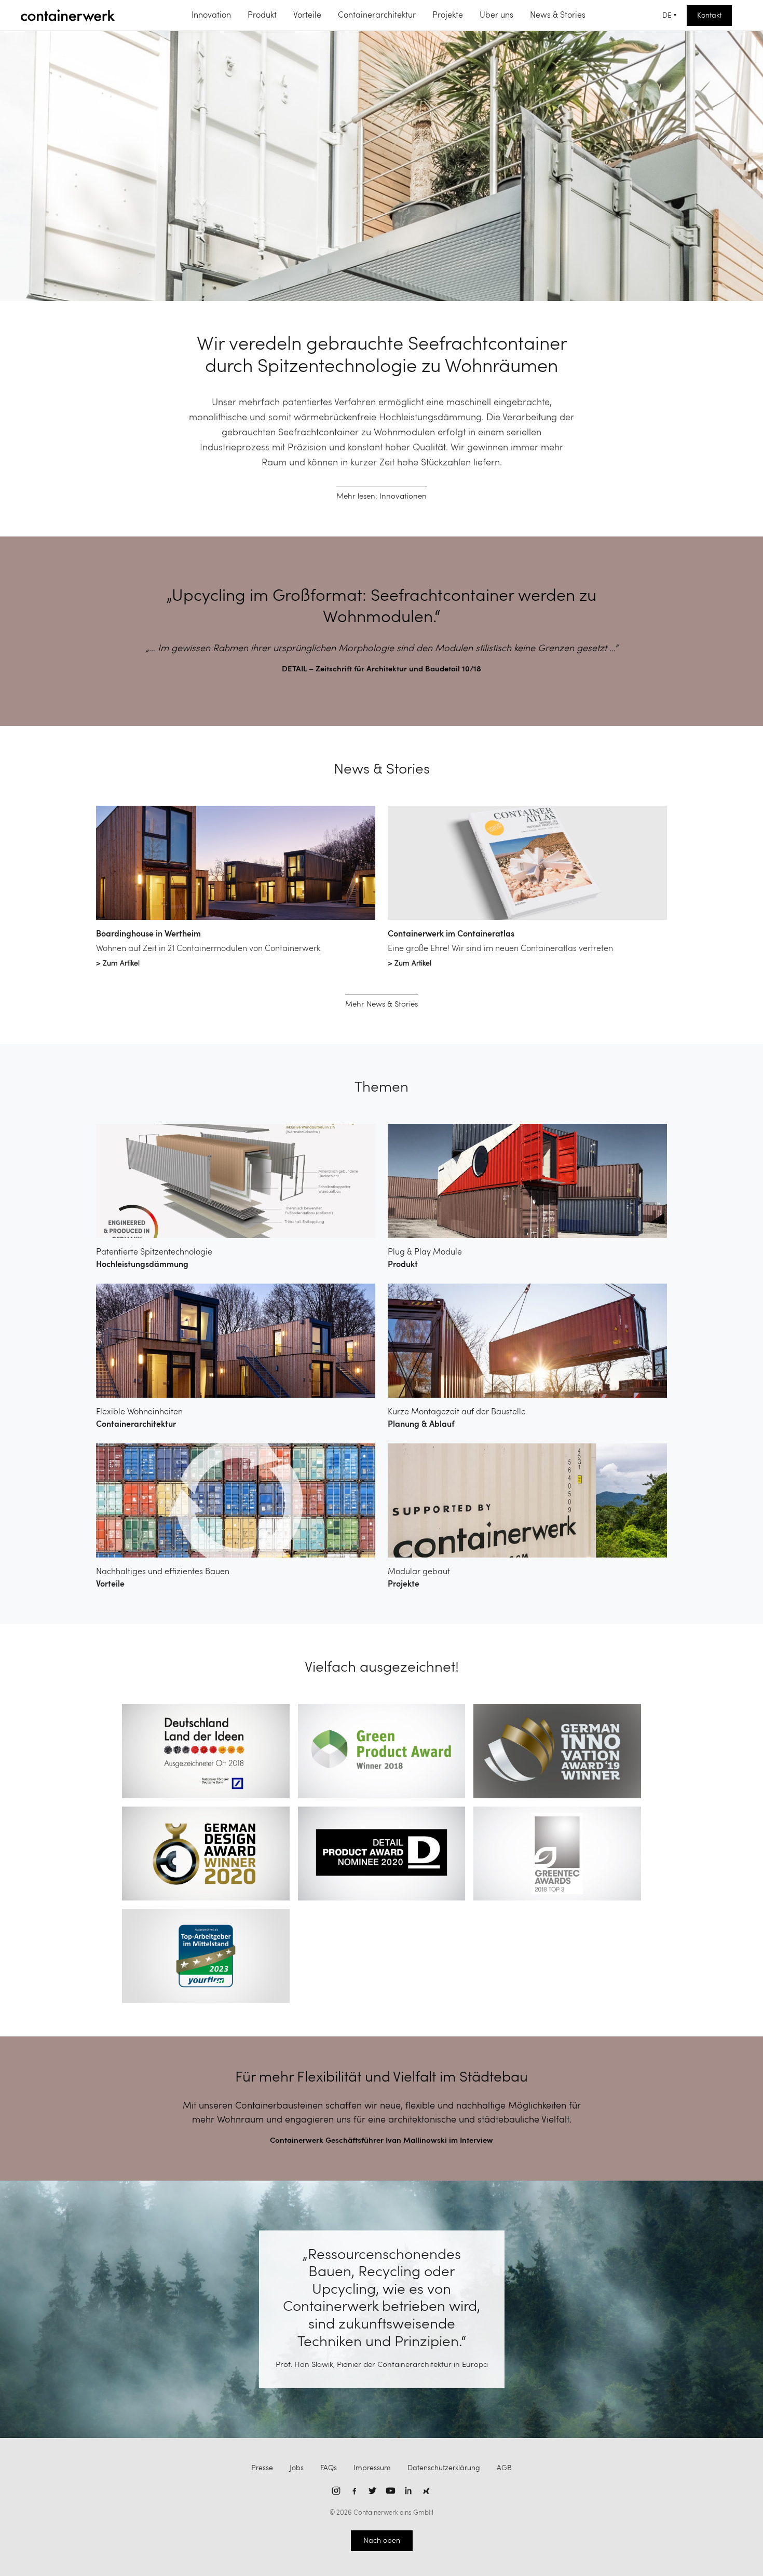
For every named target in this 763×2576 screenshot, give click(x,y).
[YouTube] (391, 2491)
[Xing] (427, 2491)
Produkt (262, 16)
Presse (262, 2468)
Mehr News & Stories (382, 1005)
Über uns (496, 16)
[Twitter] (372, 2491)
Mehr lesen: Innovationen (382, 497)
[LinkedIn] (409, 2491)
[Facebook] (354, 2491)
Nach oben (382, 2541)
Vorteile (307, 16)
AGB (504, 2468)
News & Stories (558, 16)
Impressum (372, 2468)
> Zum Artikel (118, 963)
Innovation (211, 16)
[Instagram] (336, 2491)
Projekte (448, 16)
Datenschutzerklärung (444, 2468)
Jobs (297, 2468)
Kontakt (709, 16)
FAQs (329, 2468)
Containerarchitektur (377, 16)
